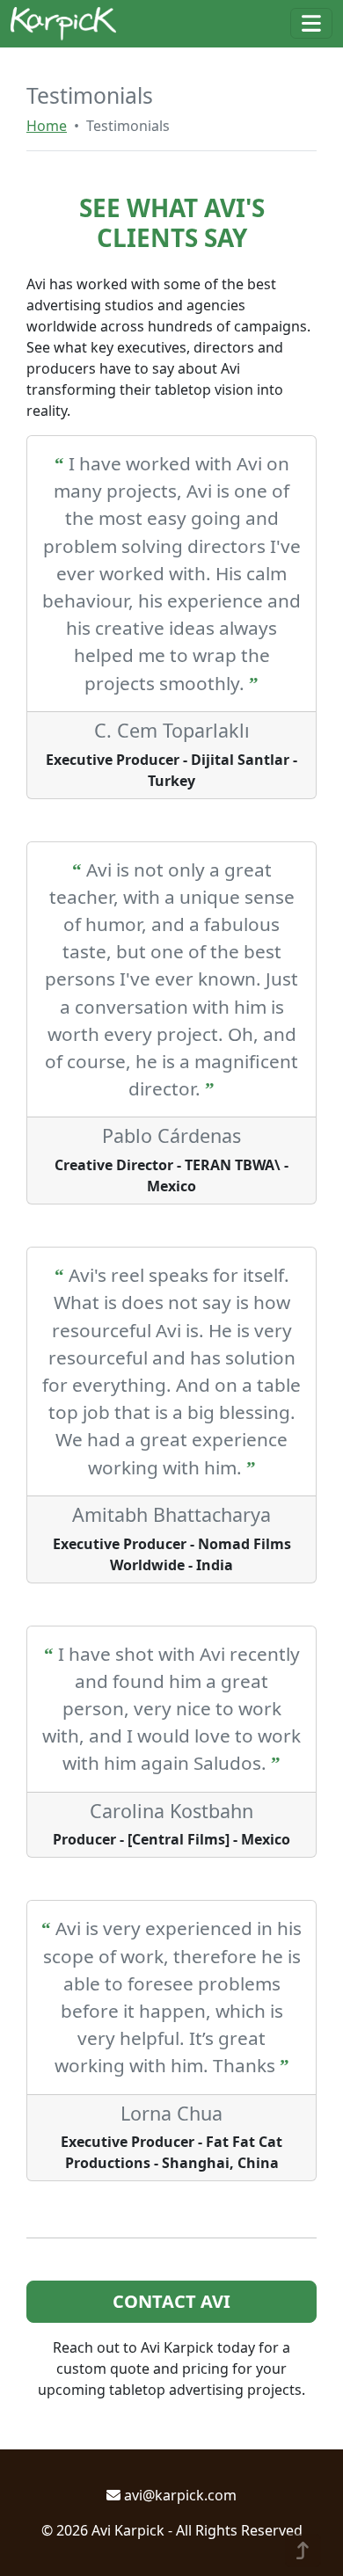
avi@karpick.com (179, 2495)
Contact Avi (171, 2301)
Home (47, 126)
